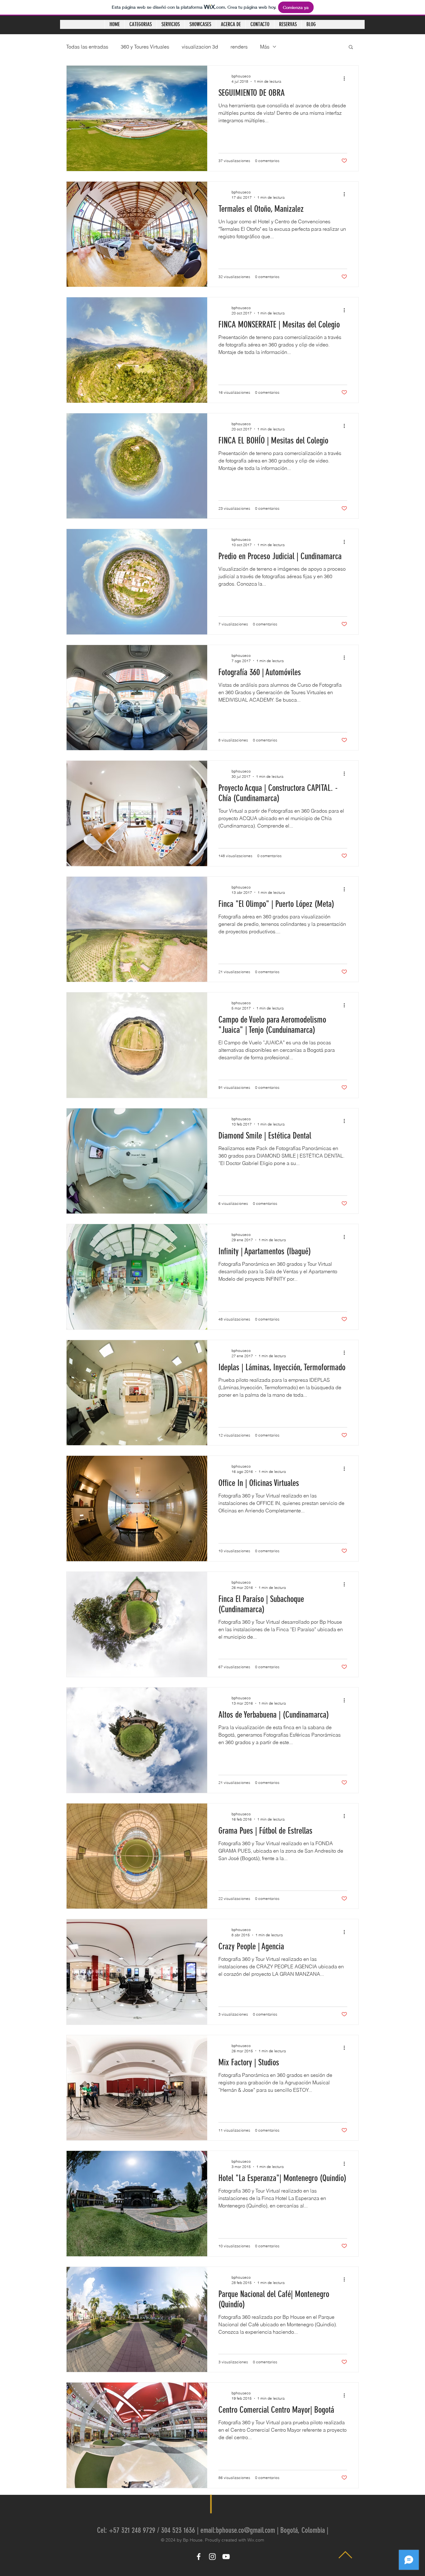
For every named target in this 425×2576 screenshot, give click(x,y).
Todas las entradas (87, 47)
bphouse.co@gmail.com (245, 2530)
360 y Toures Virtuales (145, 47)
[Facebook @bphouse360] (199, 2557)
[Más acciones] (346, 78)
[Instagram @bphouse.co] (212, 2557)
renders (239, 47)
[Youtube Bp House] (226, 2557)
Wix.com (256, 2540)
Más (265, 47)
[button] (351, 47)
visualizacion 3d (200, 47)
